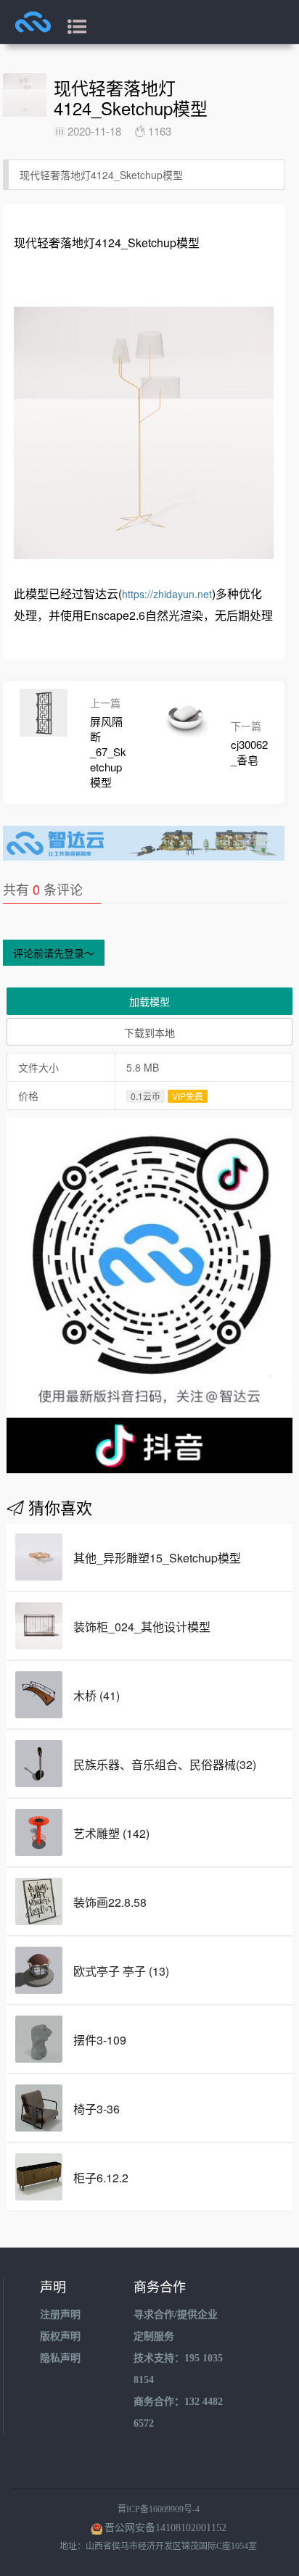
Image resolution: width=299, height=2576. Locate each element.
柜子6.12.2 (101, 2178)
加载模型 (149, 1001)
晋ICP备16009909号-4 (159, 2509)
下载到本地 (149, 1032)
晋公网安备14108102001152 (165, 2528)
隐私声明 (60, 2358)
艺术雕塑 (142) (111, 1833)
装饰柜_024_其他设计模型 (142, 1627)
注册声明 (60, 2315)
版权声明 (60, 2336)
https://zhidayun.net (167, 594)
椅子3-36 (97, 2109)
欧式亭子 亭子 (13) (121, 1971)
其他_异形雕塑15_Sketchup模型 (157, 1558)
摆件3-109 (100, 2040)
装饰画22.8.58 (110, 1902)
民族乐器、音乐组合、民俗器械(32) (165, 1764)
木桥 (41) (97, 1695)
